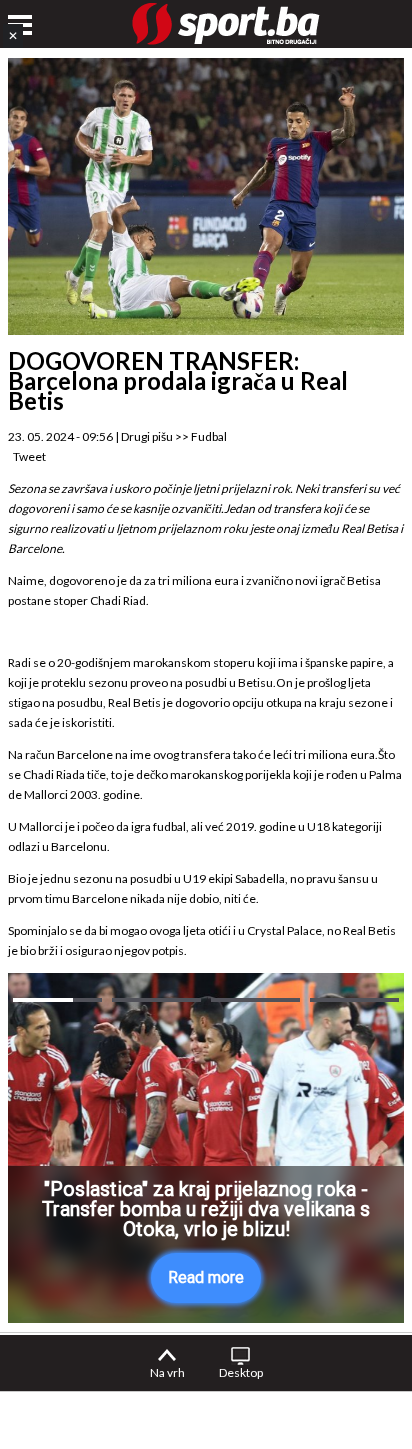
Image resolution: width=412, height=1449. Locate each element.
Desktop (241, 1372)
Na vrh (167, 1372)
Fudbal (209, 436)
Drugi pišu (147, 436)
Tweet (29, 456)
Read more (206, 1277)
